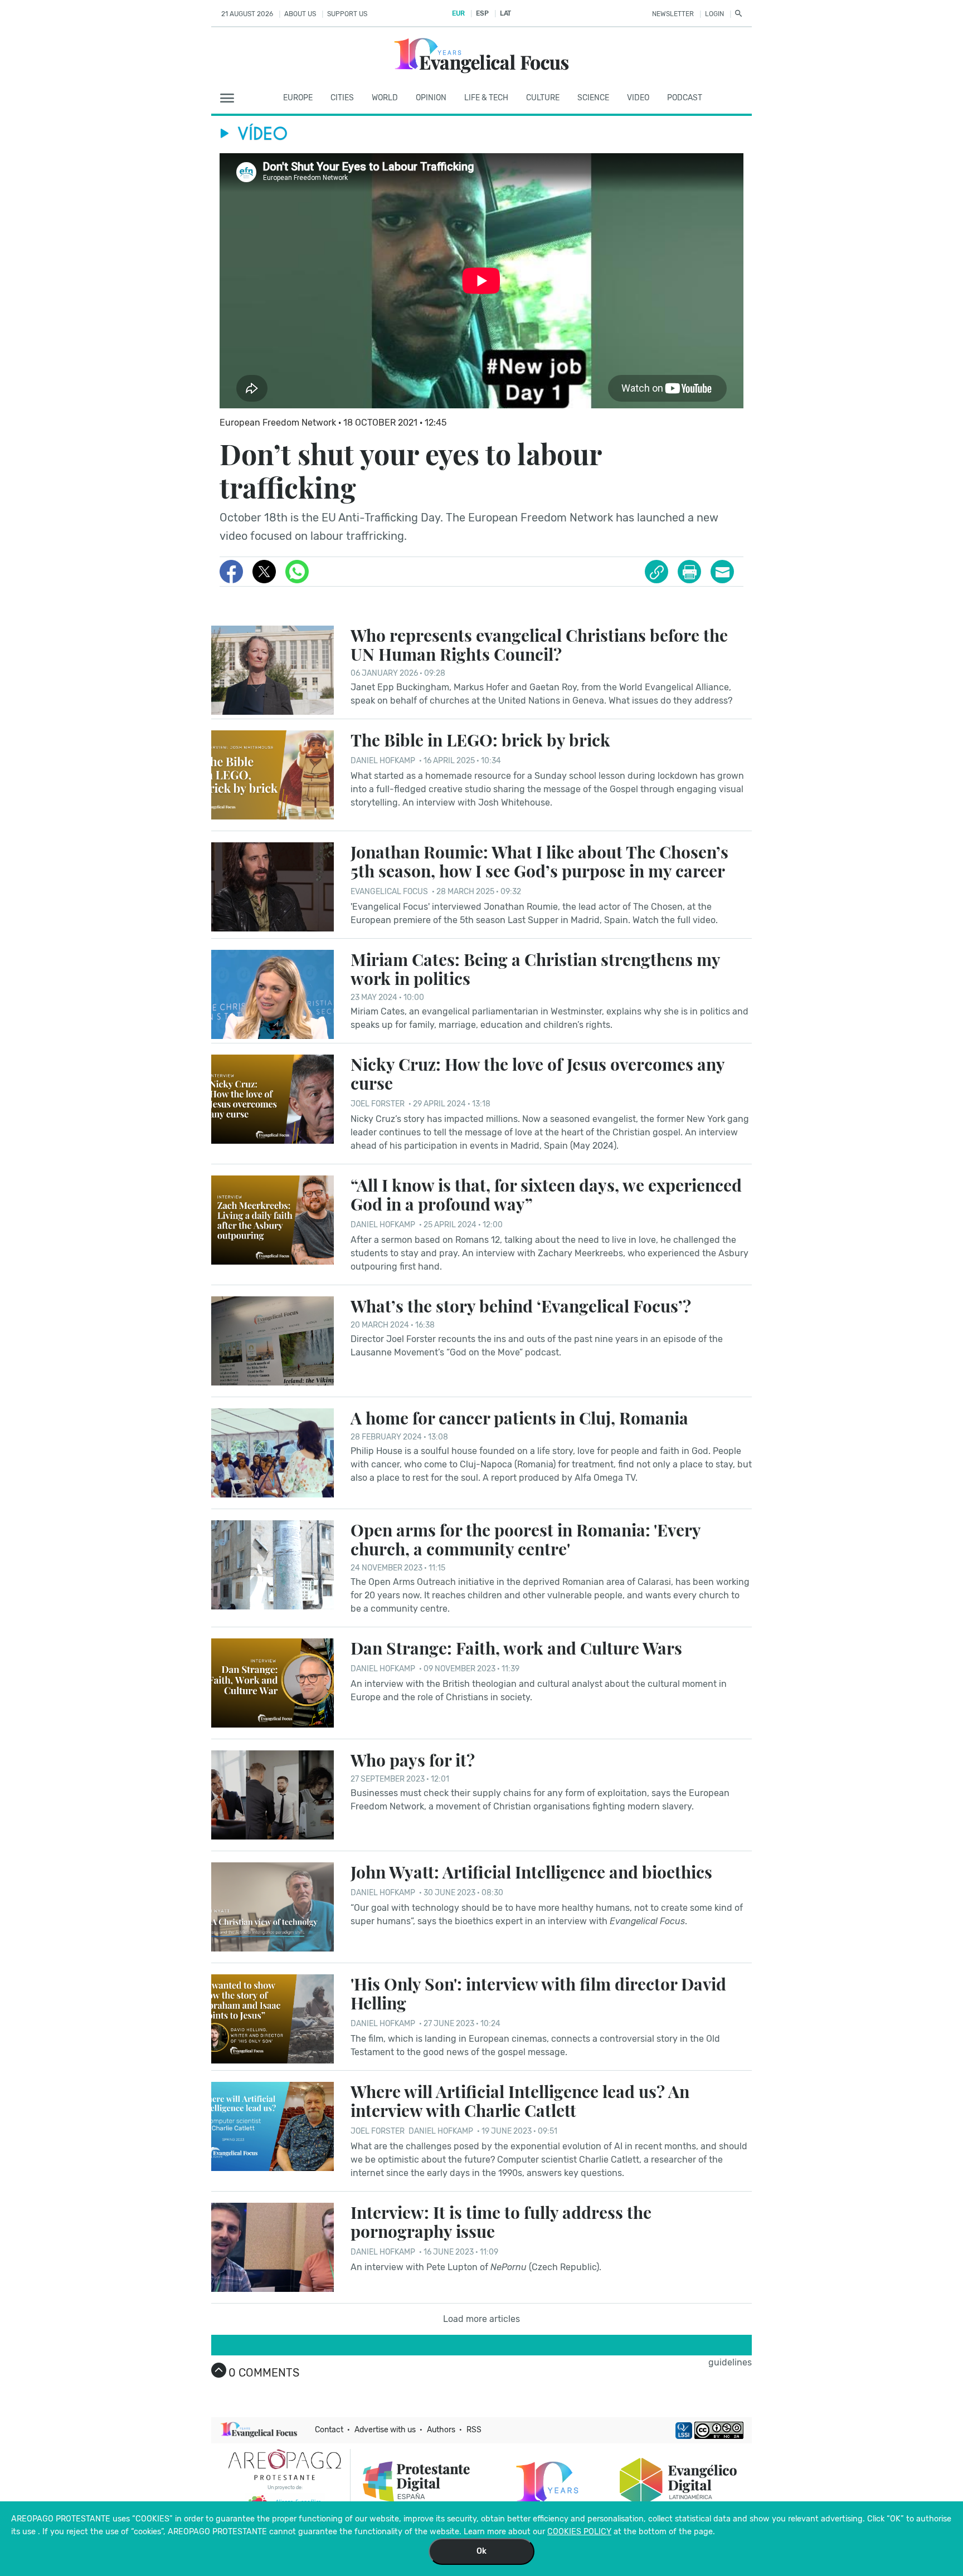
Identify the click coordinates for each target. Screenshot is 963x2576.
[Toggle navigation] (230, 99)
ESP (482, 13)
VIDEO (638, 98)
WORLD (385, 98)
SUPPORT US (347, 14)
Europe (298, 98)
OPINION (431, 98)
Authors (441, 2430)
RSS (474, 2430)
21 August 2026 (247, 14)
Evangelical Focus (389, 892)
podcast (685, 98)
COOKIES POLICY (579, 2532)
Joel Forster (378, 1104)
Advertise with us (385, 2430)
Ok (481, 2551)
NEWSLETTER (673, 14)
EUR (458, 13)
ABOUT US (300, 14)
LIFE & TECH (486, 98)
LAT (505, 13)
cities (342, 98)
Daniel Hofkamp (383, 761)
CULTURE (543, 98)
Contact (329, 2430)
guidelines (730, 2362)
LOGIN (714, 14)
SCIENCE (593, 98)
